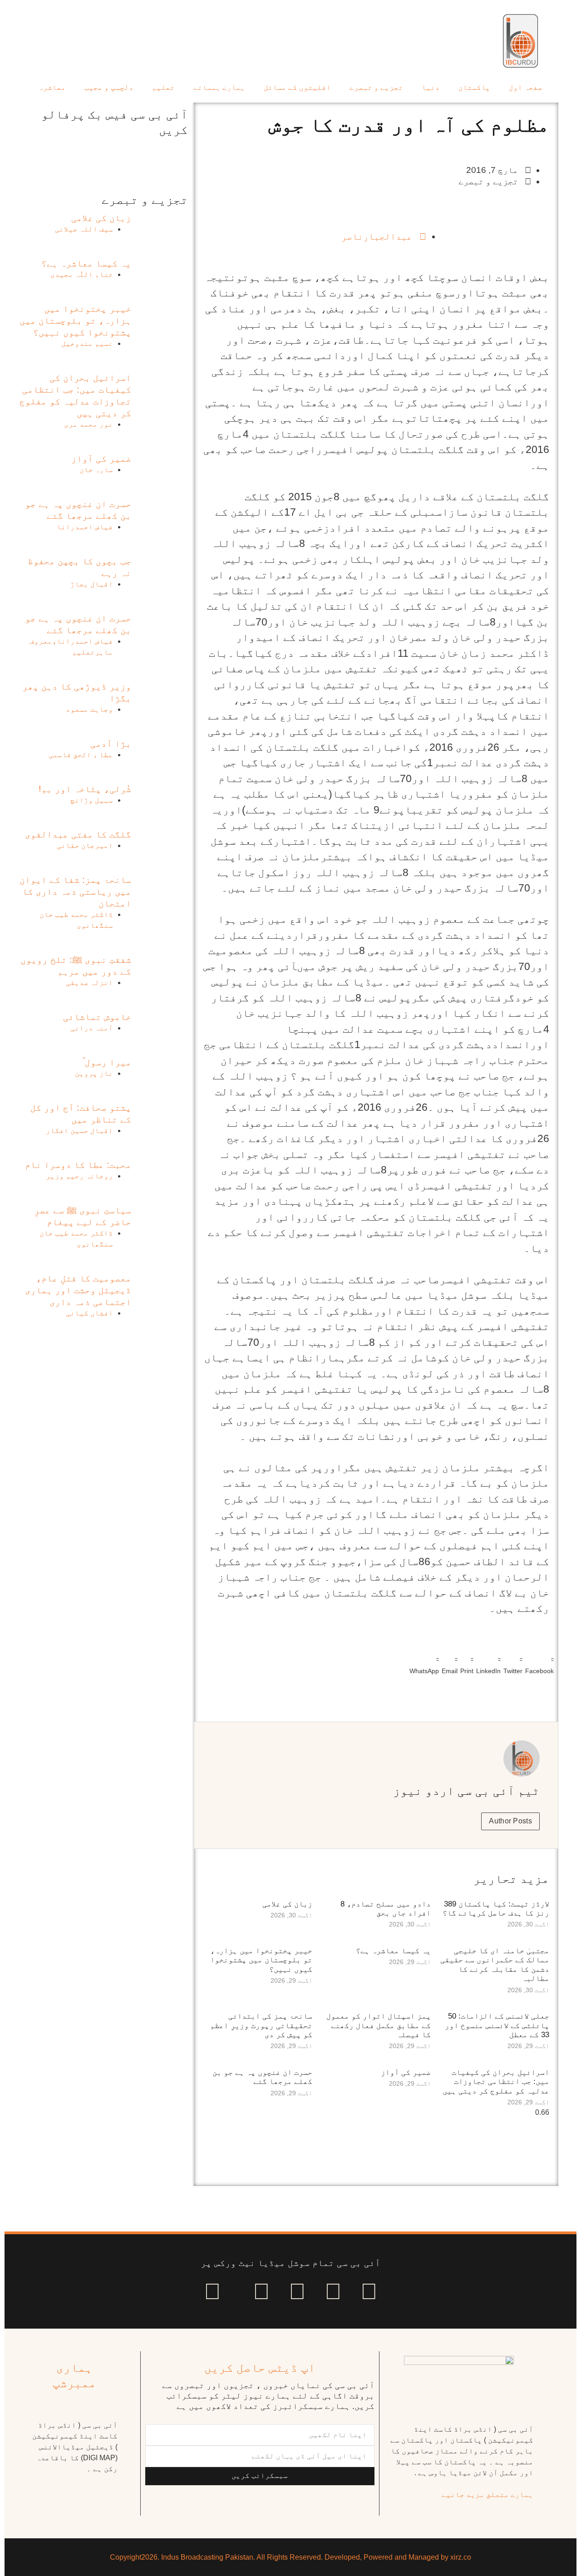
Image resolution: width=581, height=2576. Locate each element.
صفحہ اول (526, 87)
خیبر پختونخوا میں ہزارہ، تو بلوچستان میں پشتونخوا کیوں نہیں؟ (261, 1960)
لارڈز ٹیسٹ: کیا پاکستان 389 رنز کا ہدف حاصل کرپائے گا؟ (496, 1909)
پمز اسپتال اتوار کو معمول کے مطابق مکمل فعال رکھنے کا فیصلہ (379, 2025)
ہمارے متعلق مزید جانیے (487, 2495)
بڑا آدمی (111, 744)
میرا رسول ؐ (107, 1062)
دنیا (431, 87)
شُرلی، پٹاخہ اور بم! (85, 789)
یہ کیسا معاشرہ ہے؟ (393, 1951)
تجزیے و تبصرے (376, 87)
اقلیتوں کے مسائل (297, 87)
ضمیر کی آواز (406, 2072)
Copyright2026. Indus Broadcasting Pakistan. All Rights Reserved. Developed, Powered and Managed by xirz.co (290, 2557)
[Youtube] (297, 2291)
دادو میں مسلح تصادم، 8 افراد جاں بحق (386, 1909)
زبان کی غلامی (287, 1904)
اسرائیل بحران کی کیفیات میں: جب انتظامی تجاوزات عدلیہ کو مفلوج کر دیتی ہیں (496, 2082)
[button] (539, 1664)
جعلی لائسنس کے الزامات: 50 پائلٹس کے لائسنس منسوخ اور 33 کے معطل (497, 2025)
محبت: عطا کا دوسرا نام (78, 1165)
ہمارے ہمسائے (219, 87)
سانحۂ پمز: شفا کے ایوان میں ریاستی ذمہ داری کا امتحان (75, 892)
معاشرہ (52, 87)
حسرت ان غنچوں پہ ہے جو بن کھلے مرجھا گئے (262, 2077)
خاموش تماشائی (97, 1017)
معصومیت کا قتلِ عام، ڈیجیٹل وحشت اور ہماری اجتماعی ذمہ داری (78, 1290)
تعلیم (163, 87)
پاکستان (474, 87)
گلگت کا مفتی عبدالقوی (78, 834)
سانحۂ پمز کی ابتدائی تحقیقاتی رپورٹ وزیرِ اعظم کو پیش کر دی (261, 2025)
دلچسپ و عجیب (109, 87)
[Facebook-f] (369, 2291)
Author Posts (510, 1821)
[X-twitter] (333, 2291)
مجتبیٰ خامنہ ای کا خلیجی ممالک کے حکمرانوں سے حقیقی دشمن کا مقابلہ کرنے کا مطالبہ (495, 1965)
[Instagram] (212, 2291)
